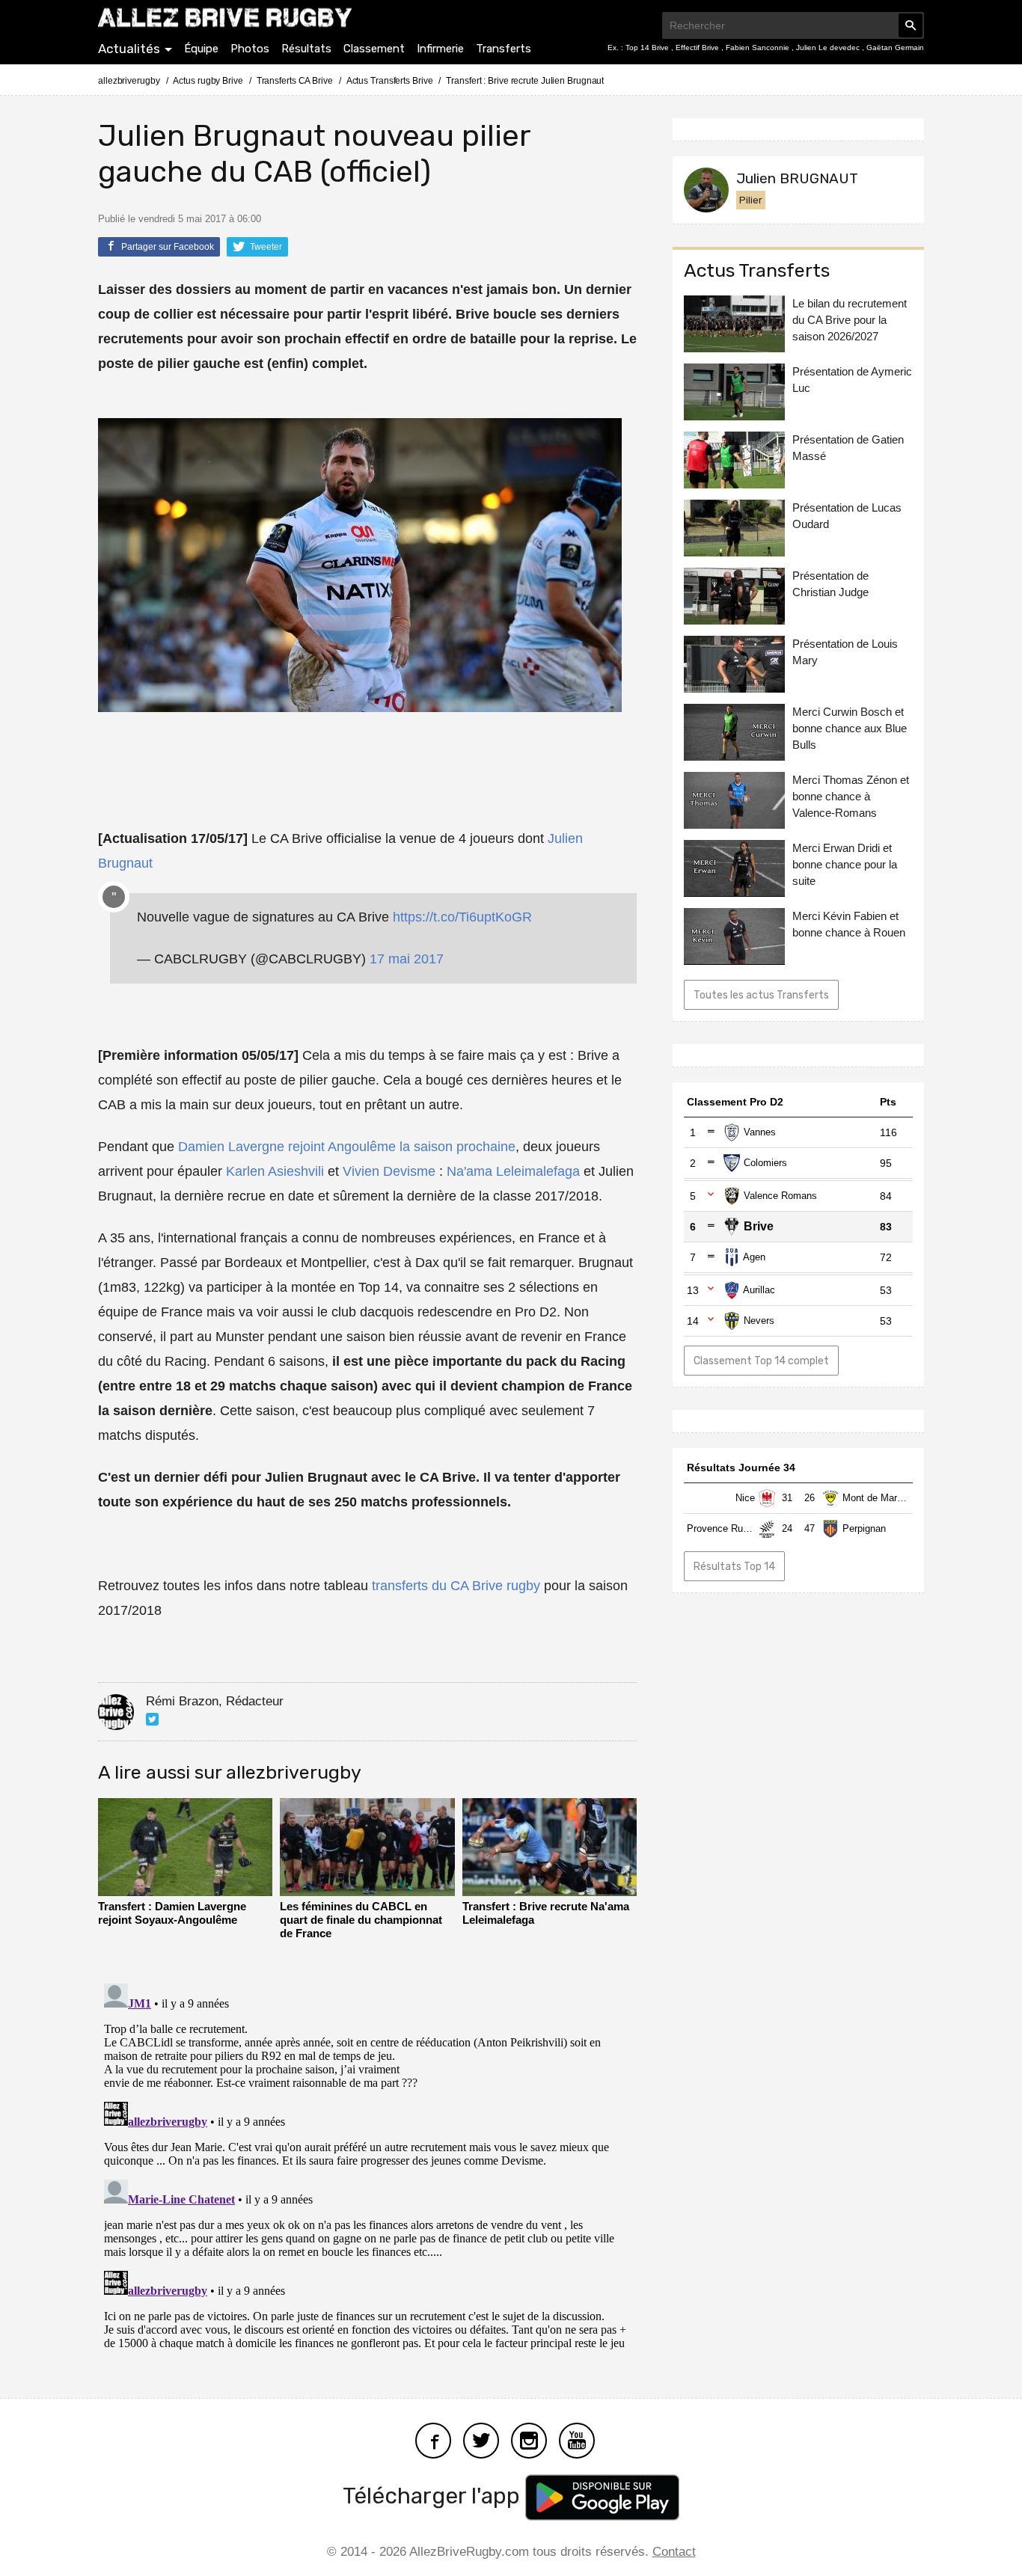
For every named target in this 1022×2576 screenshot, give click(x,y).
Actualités (129, 49)
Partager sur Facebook (166, 247)
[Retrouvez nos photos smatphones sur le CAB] (529, 2439)
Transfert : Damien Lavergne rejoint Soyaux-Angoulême (172, 1913)
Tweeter (265, 247)
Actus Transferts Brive (390, 81)
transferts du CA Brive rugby (456, 1586)
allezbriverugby (129, 81)
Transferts (504, 49)
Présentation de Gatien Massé (848, 448)
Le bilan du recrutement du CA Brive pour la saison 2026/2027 (850, 320)
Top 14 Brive (648, 47)
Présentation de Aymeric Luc (852, 380)
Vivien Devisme (389, 1171)
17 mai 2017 (407, 959)
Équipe (201, 49)
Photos (250, 49)
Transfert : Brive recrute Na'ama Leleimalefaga (546, 1913)
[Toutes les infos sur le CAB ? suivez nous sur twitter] (481, 2439)
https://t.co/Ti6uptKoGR (462, 917)
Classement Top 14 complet (761, 1361)
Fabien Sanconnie (759, 47)
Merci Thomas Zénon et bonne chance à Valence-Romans (851, 796)
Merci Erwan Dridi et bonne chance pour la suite (845, 864)
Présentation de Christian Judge (830, 584)
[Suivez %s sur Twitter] (152, 1719)
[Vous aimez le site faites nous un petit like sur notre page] (433, 2439)
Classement (374, 49)
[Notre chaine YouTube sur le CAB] (577, 2439)
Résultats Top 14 (734, 1567)
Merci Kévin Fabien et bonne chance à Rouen (849, 923)
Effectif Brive (698, 47)
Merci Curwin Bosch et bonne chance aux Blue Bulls (850, 728)
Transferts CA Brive (295, 81)
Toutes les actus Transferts (761, 994)
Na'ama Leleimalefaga (513, 1171)
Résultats (306, 49)
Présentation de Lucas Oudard (847, 516)
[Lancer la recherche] (911, 25)
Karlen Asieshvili (275, 1171)
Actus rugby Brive (208, 81)
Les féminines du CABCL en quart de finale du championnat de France (361, 1920)
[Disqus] (367, 2165)
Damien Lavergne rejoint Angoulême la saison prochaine (347, 1147)
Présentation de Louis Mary (845, 652)
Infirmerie (440, 49)
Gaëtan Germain (895, 47)
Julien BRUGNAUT (797, 178)
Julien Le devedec (829, 47)
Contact (674, 2552)
